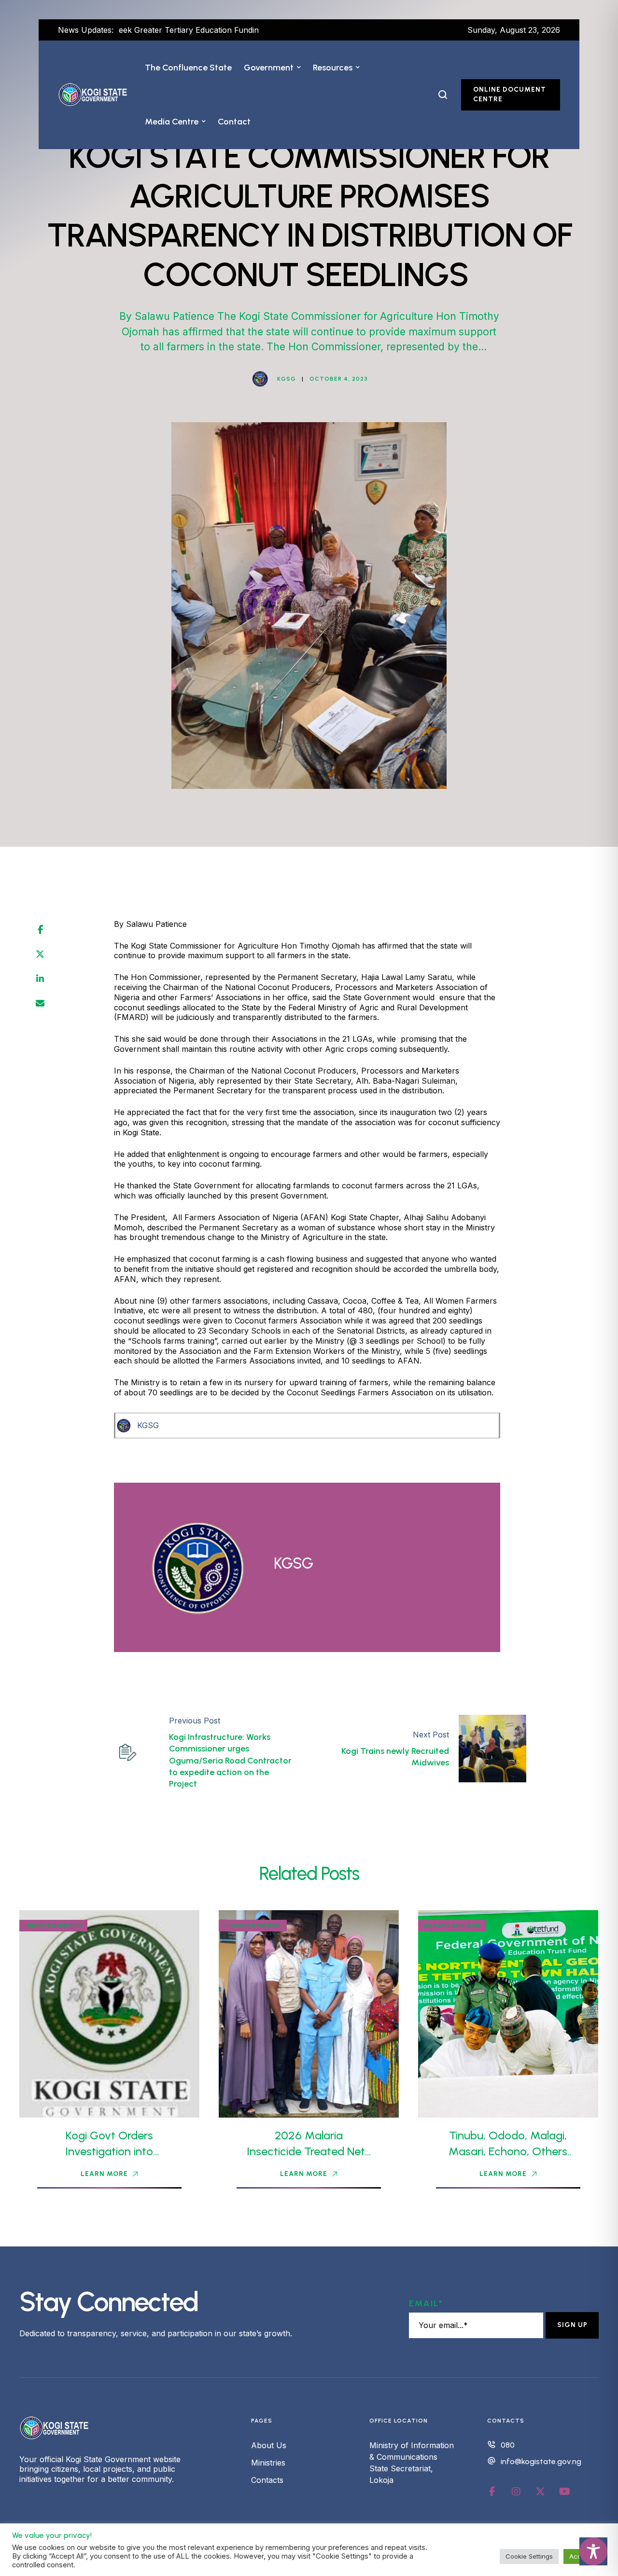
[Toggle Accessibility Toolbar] (593, 2551)
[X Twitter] (40, 954)
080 (508, 2445)
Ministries (268, 2463)
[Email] (40, 1004)
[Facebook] (40, 930)
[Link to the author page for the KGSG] (260, 379)
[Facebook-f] (492, 2492)
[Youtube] (564, 2492)
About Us (269, 2445)
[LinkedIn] (40, 979)
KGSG (148, 1425)
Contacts (267, 2480)
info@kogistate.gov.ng (541, 2461)
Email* (426, 2303)
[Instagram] (516, 2492)
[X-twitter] (540, 2492)
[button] (299, 68)
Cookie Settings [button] (529, 2556)
